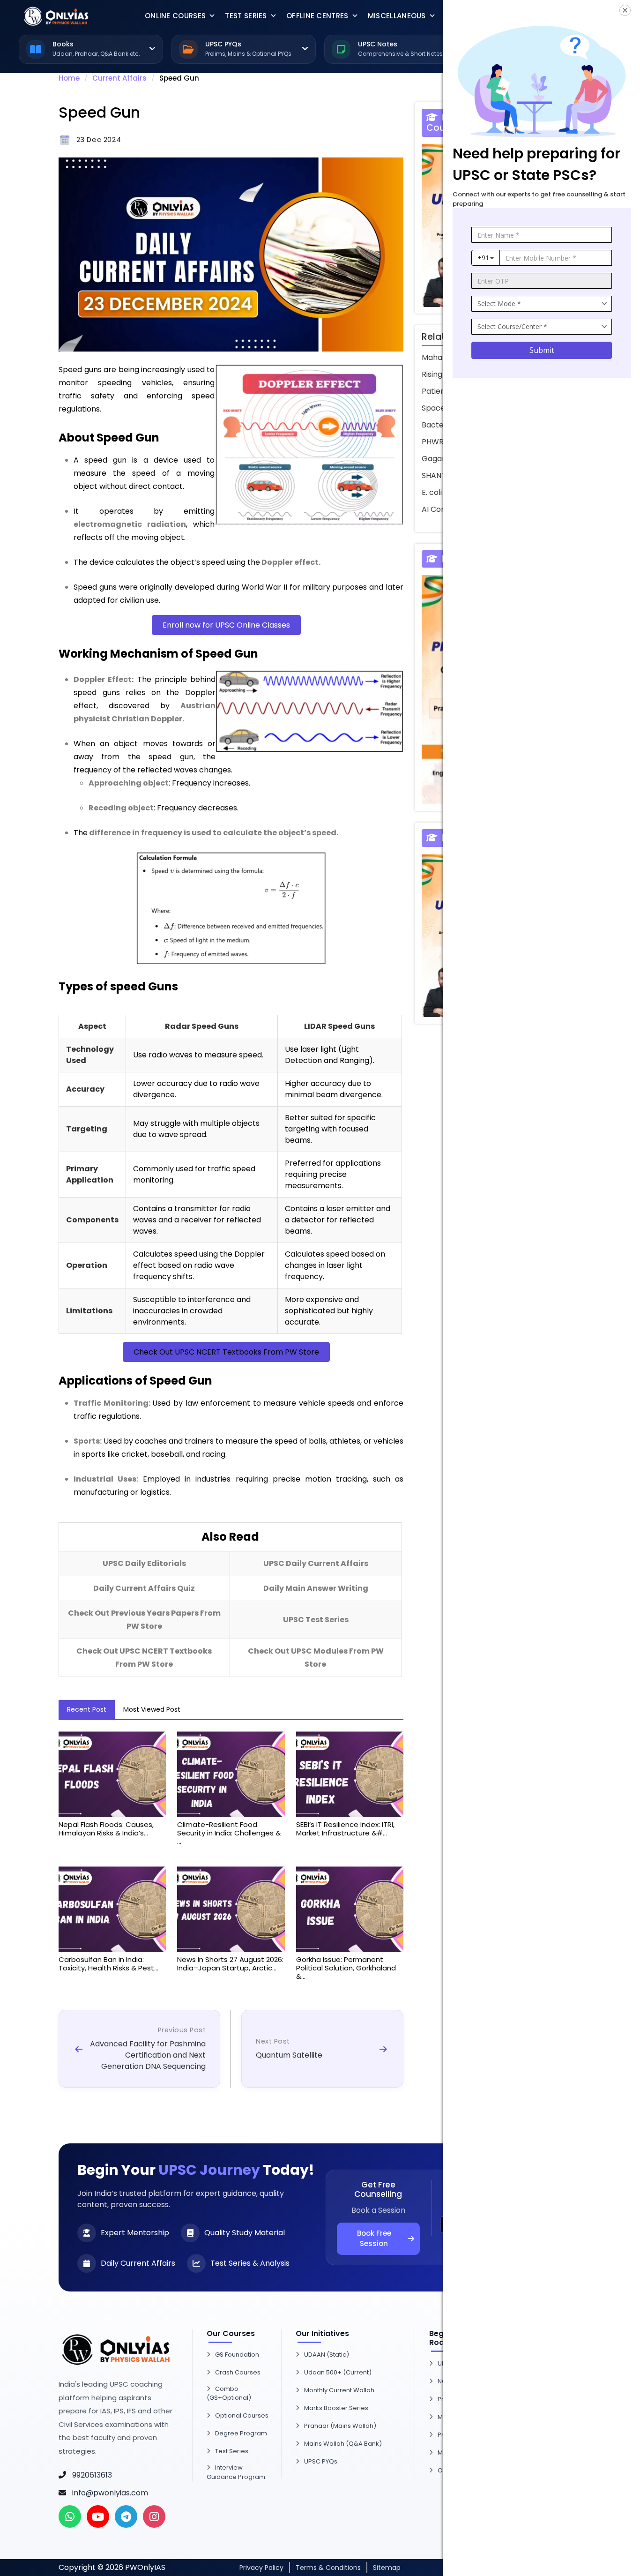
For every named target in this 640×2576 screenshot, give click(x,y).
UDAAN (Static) (327, 2355)
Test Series (246, 16)
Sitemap (387, 2568)
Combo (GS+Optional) (229, 2393)
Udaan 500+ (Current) (338, 2372)
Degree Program (241, 2433)
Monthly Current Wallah (339, 2390)
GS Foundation (237, 2355)
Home (69, 78)
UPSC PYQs (321, 2461)
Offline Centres (317, 16)
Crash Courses (238, 2372)
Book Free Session (374, 2239)
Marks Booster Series (336, 2408)
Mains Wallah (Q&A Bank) (343, 2444)
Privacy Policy (261, 2568)
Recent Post (87, 1709)
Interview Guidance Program (236, 2472)
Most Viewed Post (152, 1709)
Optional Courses (242, 2415)
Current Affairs (119, 78)
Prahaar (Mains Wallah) (340, 2426)
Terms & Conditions (328, 2568)
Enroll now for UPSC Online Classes (226, 625)
